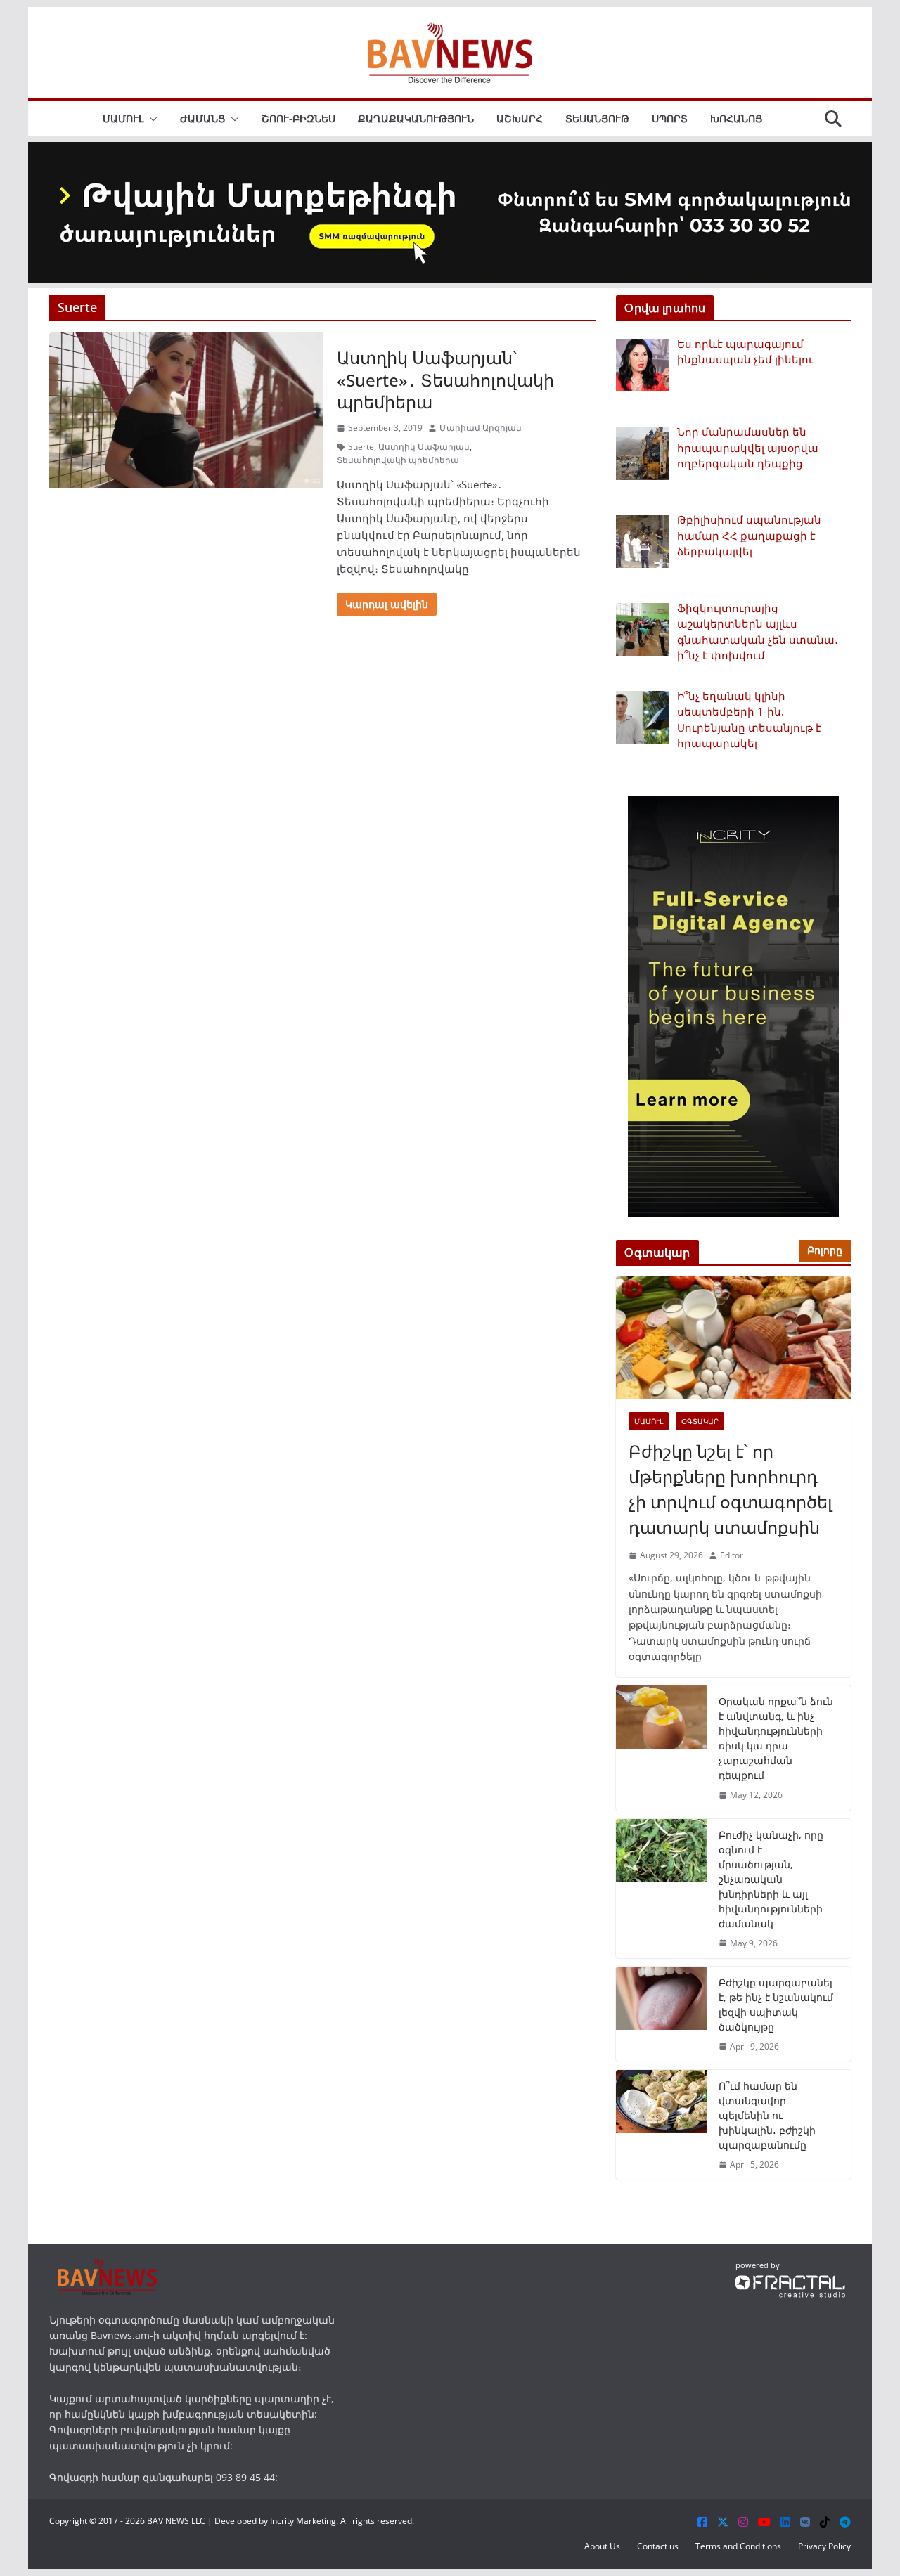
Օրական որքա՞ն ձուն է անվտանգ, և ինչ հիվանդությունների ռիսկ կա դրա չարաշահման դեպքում (776, 1738)
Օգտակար (700, 1421)
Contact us (658, 2546)
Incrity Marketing (303, 2521)
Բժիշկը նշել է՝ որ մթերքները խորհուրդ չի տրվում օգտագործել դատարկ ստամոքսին (731, 1489)
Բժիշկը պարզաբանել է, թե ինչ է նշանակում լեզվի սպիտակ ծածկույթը (776, 2005)
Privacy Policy (824, 2546)
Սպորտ (670, 118)
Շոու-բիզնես (298, 118)
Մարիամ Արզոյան (481, 428)
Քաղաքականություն (416, 118)
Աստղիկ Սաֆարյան (424, 447)
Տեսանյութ (597, 118)
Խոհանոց (736, 118)
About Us (602, 2546)
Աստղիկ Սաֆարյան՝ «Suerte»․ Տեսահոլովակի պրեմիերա (445, 379)
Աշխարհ (520, 118)
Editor (732, 1555)
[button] (150, 119)
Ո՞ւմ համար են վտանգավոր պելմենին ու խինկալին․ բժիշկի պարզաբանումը (767, 2115)
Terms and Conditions (738, 2546)
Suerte (361, 447)
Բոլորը (825, 1250)
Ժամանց (202, 118)
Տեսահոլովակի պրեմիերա (398, 460)
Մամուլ (123, 118)
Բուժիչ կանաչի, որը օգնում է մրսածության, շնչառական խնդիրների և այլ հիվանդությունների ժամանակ (771, 1879)
